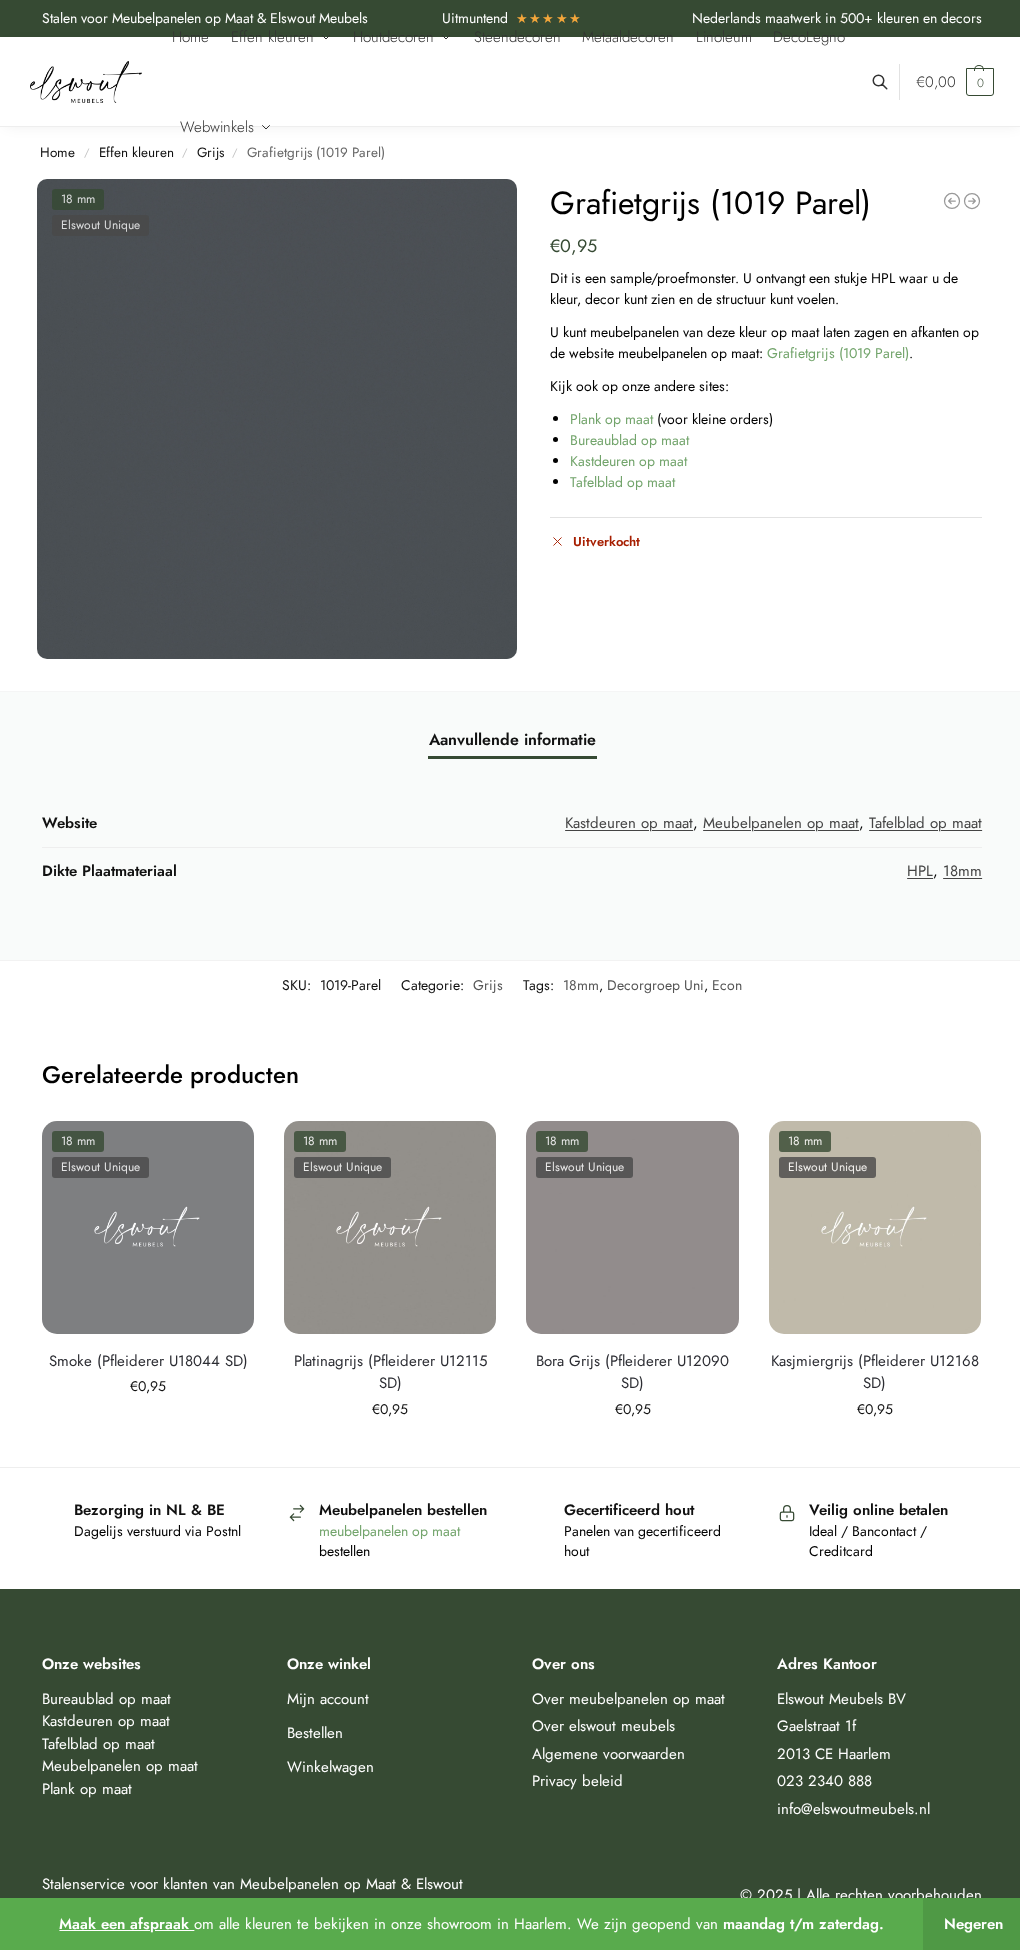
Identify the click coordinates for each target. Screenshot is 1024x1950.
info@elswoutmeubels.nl (853, 1809)
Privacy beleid (577, 1781)
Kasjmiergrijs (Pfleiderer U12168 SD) (875, 1372)
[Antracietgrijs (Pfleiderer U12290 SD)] (952, 201)
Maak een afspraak (126, 1924)
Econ (727, 985)
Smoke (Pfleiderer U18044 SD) (148, 1361)
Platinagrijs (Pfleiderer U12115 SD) (390, 1372)
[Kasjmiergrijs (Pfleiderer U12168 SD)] (972, 201)
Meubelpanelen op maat (781, 823)
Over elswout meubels (603, 1726)
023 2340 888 (824, 1781)
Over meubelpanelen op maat (628, 1699)
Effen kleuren (136, 152)
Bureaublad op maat (629, 440)
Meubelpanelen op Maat (318, 1884)
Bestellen (315, 1733)
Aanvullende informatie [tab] (512, 739)
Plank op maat (611, 419)
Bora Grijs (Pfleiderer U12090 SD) (632, 1372)
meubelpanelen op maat (391, 1531)
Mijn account (328, 1699)
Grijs (488, 985)
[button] (955, 82)
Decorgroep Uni (655, 985)
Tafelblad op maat (622, 482)
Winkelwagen (330, 1767)
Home (57, 152)
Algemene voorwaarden (608, 1754)
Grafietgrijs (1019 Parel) (838, 353)
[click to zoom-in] (277, 419)
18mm (962, 871)
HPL (920, 871)
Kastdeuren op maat (628, 461)
